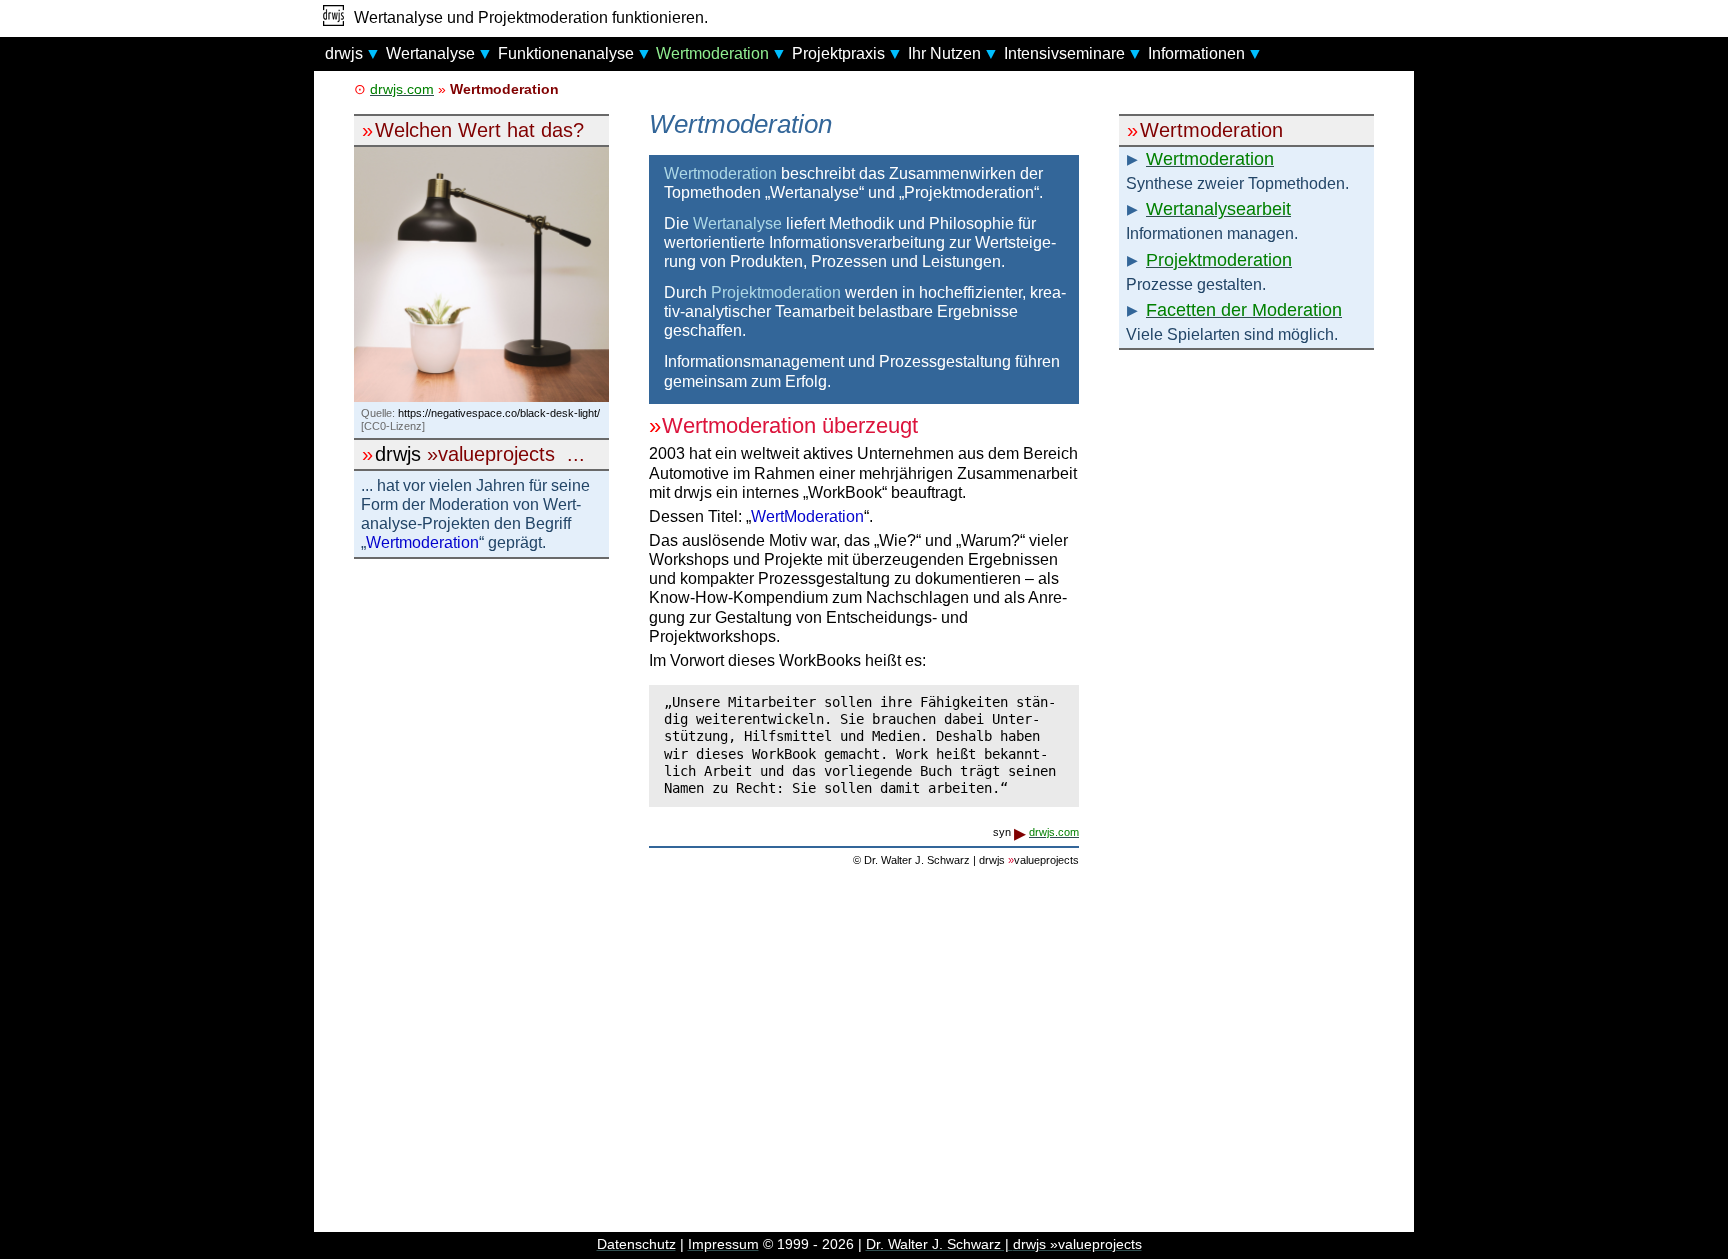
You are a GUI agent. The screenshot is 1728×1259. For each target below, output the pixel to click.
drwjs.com (402, 89)
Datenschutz (636, 1244)
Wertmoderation (712, 53)
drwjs (344, 53)
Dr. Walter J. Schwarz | (1004, 1244)
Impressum (723, 1244)
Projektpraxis (838, 53)
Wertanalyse (430, 53)
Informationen (1196, 53)
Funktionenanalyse (566, 53)
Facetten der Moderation (1244, 310)
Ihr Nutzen (944, 53)
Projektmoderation (1219, 260)
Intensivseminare (1064, 53)
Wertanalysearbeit (1218, 209)
